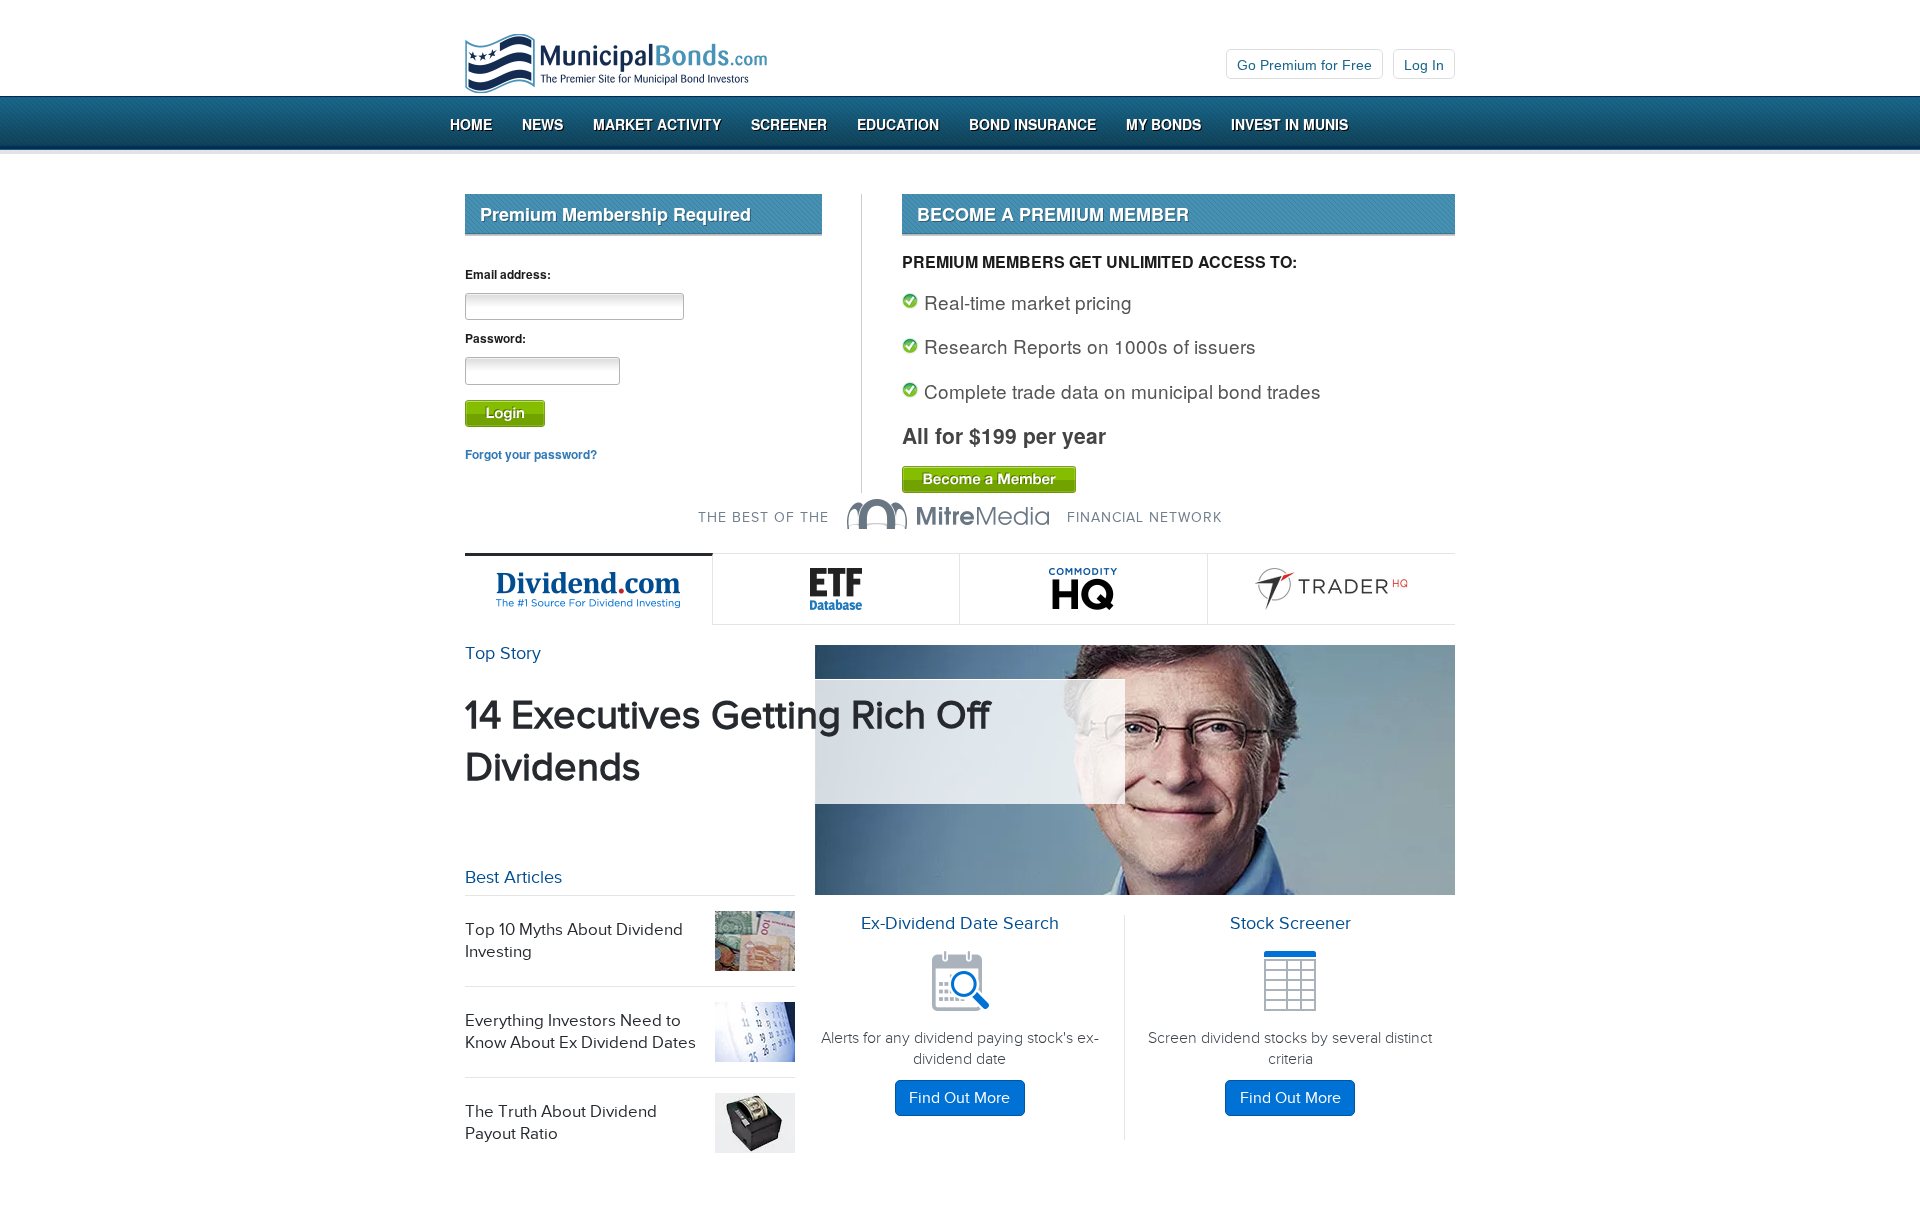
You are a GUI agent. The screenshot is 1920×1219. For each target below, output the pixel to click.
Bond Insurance (1032, 124)
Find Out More (959, 1098)
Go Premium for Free (1304, 65)
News (542, 124)
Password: (495, 338)
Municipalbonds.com (616, 64)
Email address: (508, 274)
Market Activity (657, 124)
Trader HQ (1332, 589)
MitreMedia (948, 514)
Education (898, 124)
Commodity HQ (1084, 589)
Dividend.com (589, 589)
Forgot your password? (531, 454)
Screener (789, 124)
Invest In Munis (1289, 124)
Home (471, 124)
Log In (1424, 65)
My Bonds (1163, 124)
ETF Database (837, 589)
